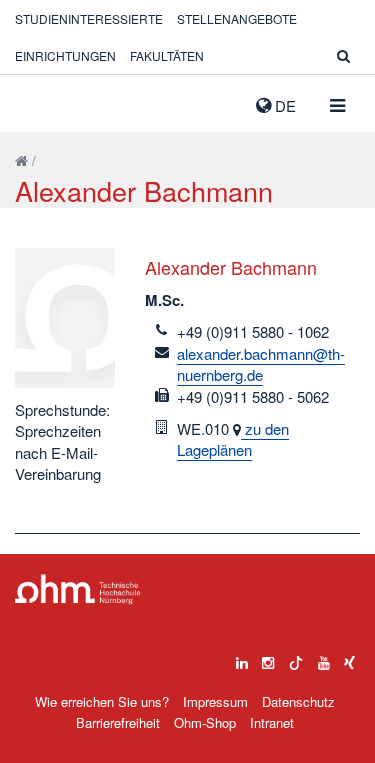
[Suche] (343, 55)
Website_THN (45, 101)
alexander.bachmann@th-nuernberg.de (261, 364)
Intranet (272, 722)
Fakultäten (167, 55)
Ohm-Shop (205, 722)
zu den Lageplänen (233, 439)
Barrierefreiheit (118, 722)
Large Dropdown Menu (78, 589)
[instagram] (268, 658)
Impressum (215, 701)
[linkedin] (242, 658)
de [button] (283, 105)
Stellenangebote (237, 18)
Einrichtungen (65, 55)
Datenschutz (298, 701)
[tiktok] (296, 658)
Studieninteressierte (89, 18)
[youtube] (324, 658)
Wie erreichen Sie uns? (102, 701)
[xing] (349, 658)
